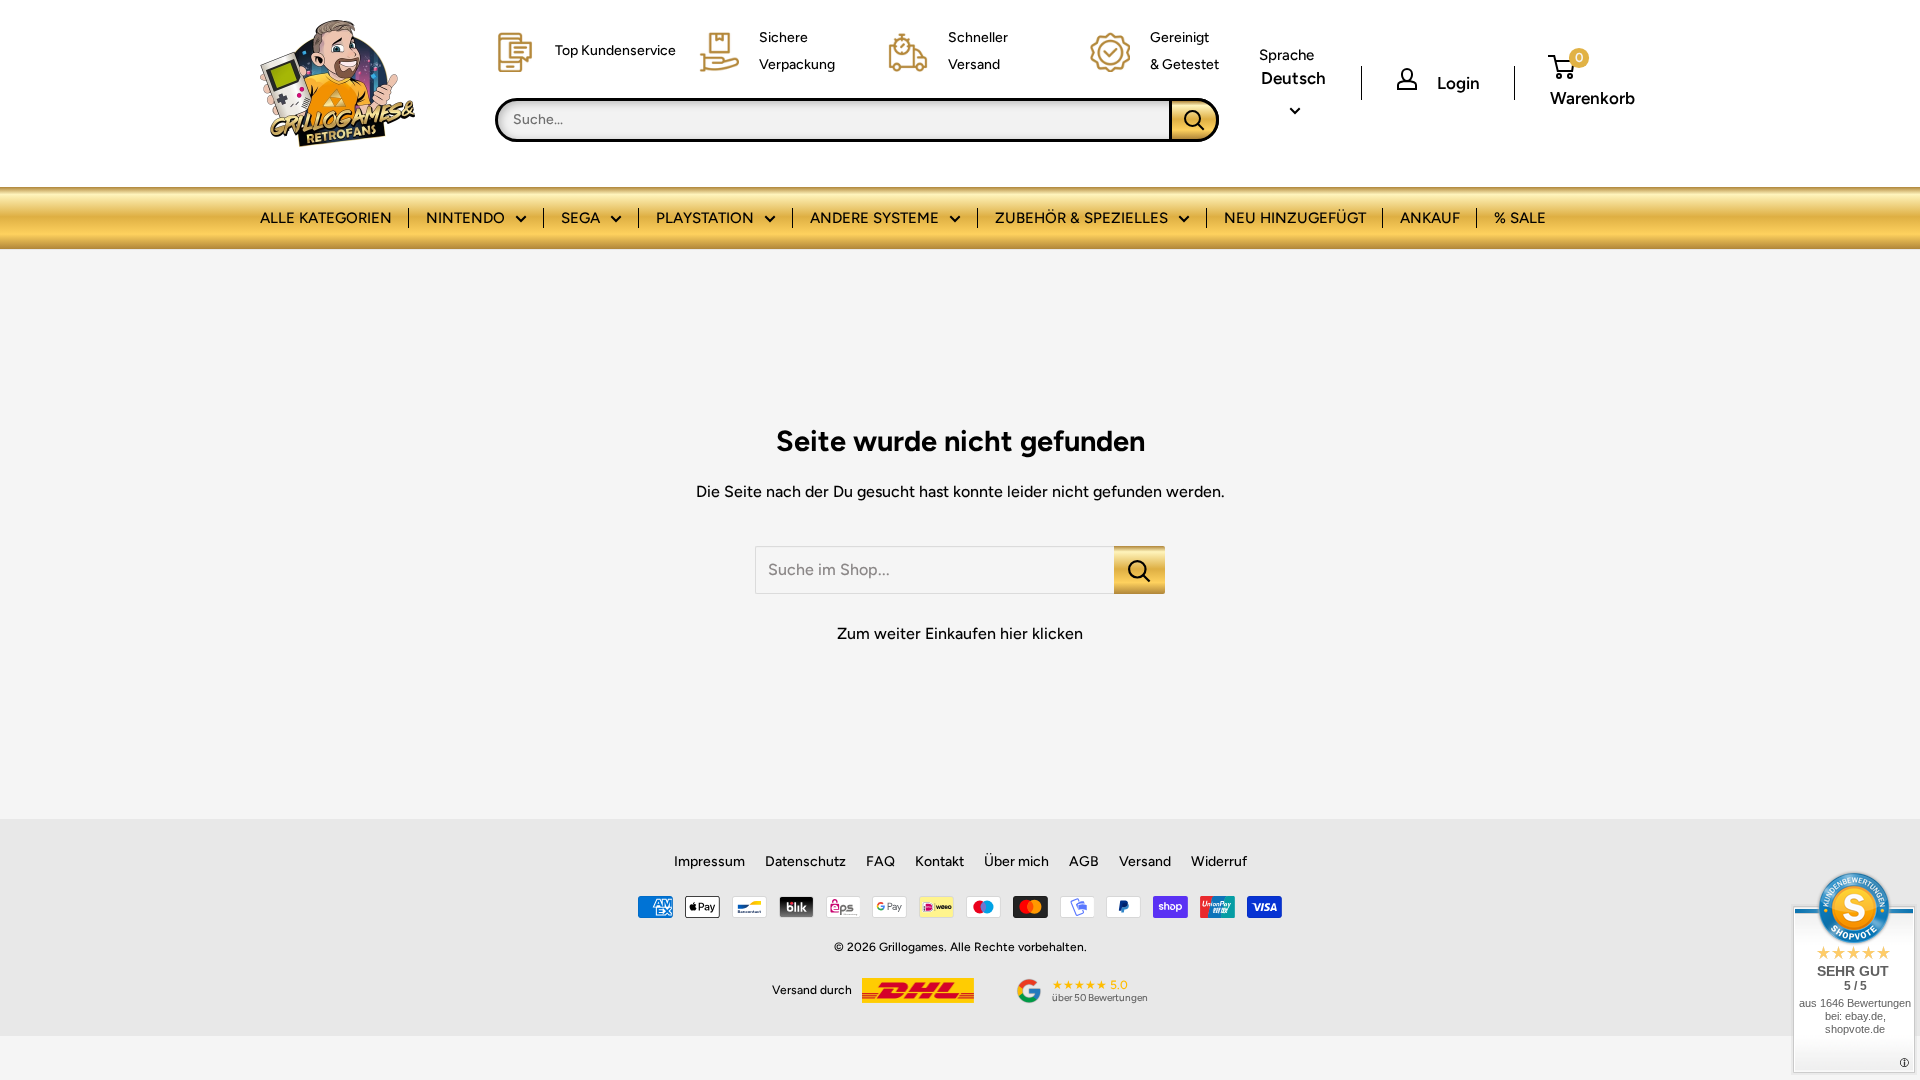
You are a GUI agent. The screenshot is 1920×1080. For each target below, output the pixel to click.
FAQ (880, 861)
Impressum (709, 861)
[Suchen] (1194, 120)
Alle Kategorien (326, 218)
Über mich (1016, 861)
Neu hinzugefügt (1295, 218)
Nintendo (465, 218)
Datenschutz (805, 861)
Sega (580, 218)
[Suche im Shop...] (1139, 570)
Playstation (705, 218)
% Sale (1520, 218)
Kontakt (939, 861)
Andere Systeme (874, 218)
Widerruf (1219, 861)
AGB (1084, 861)
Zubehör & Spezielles (1081, 218)
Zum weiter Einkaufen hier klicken (960, 633)
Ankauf (1430, 218)
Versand (1145, 861)
